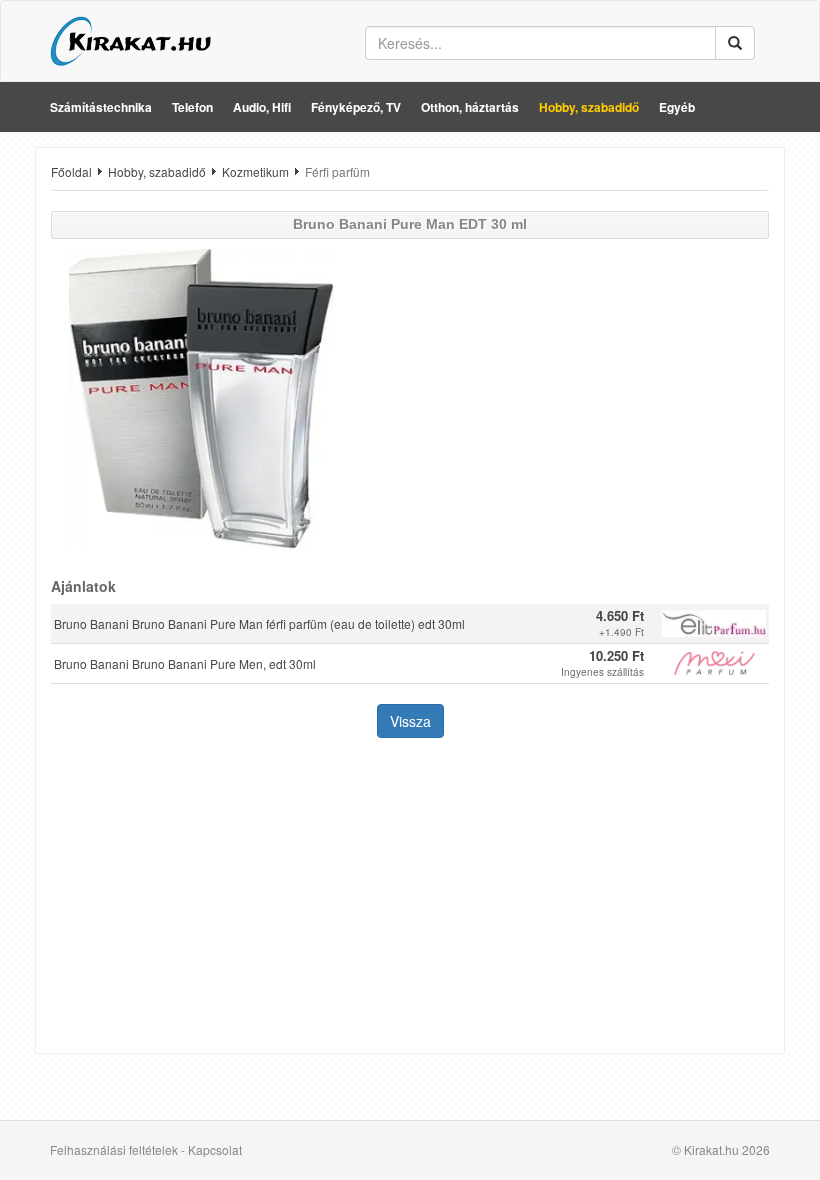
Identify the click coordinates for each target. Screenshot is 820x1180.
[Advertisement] (410, 898)
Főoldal (71, 171)
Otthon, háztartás (470, 107)
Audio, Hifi (262, 107)
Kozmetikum (255, 171)
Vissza (410, 721)
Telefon (192, 107)
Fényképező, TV (356, 107)
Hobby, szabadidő (589, 107)
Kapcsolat (215, 1149)
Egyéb (677, 107)
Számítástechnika (101, 107)
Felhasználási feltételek (114, 1149)
